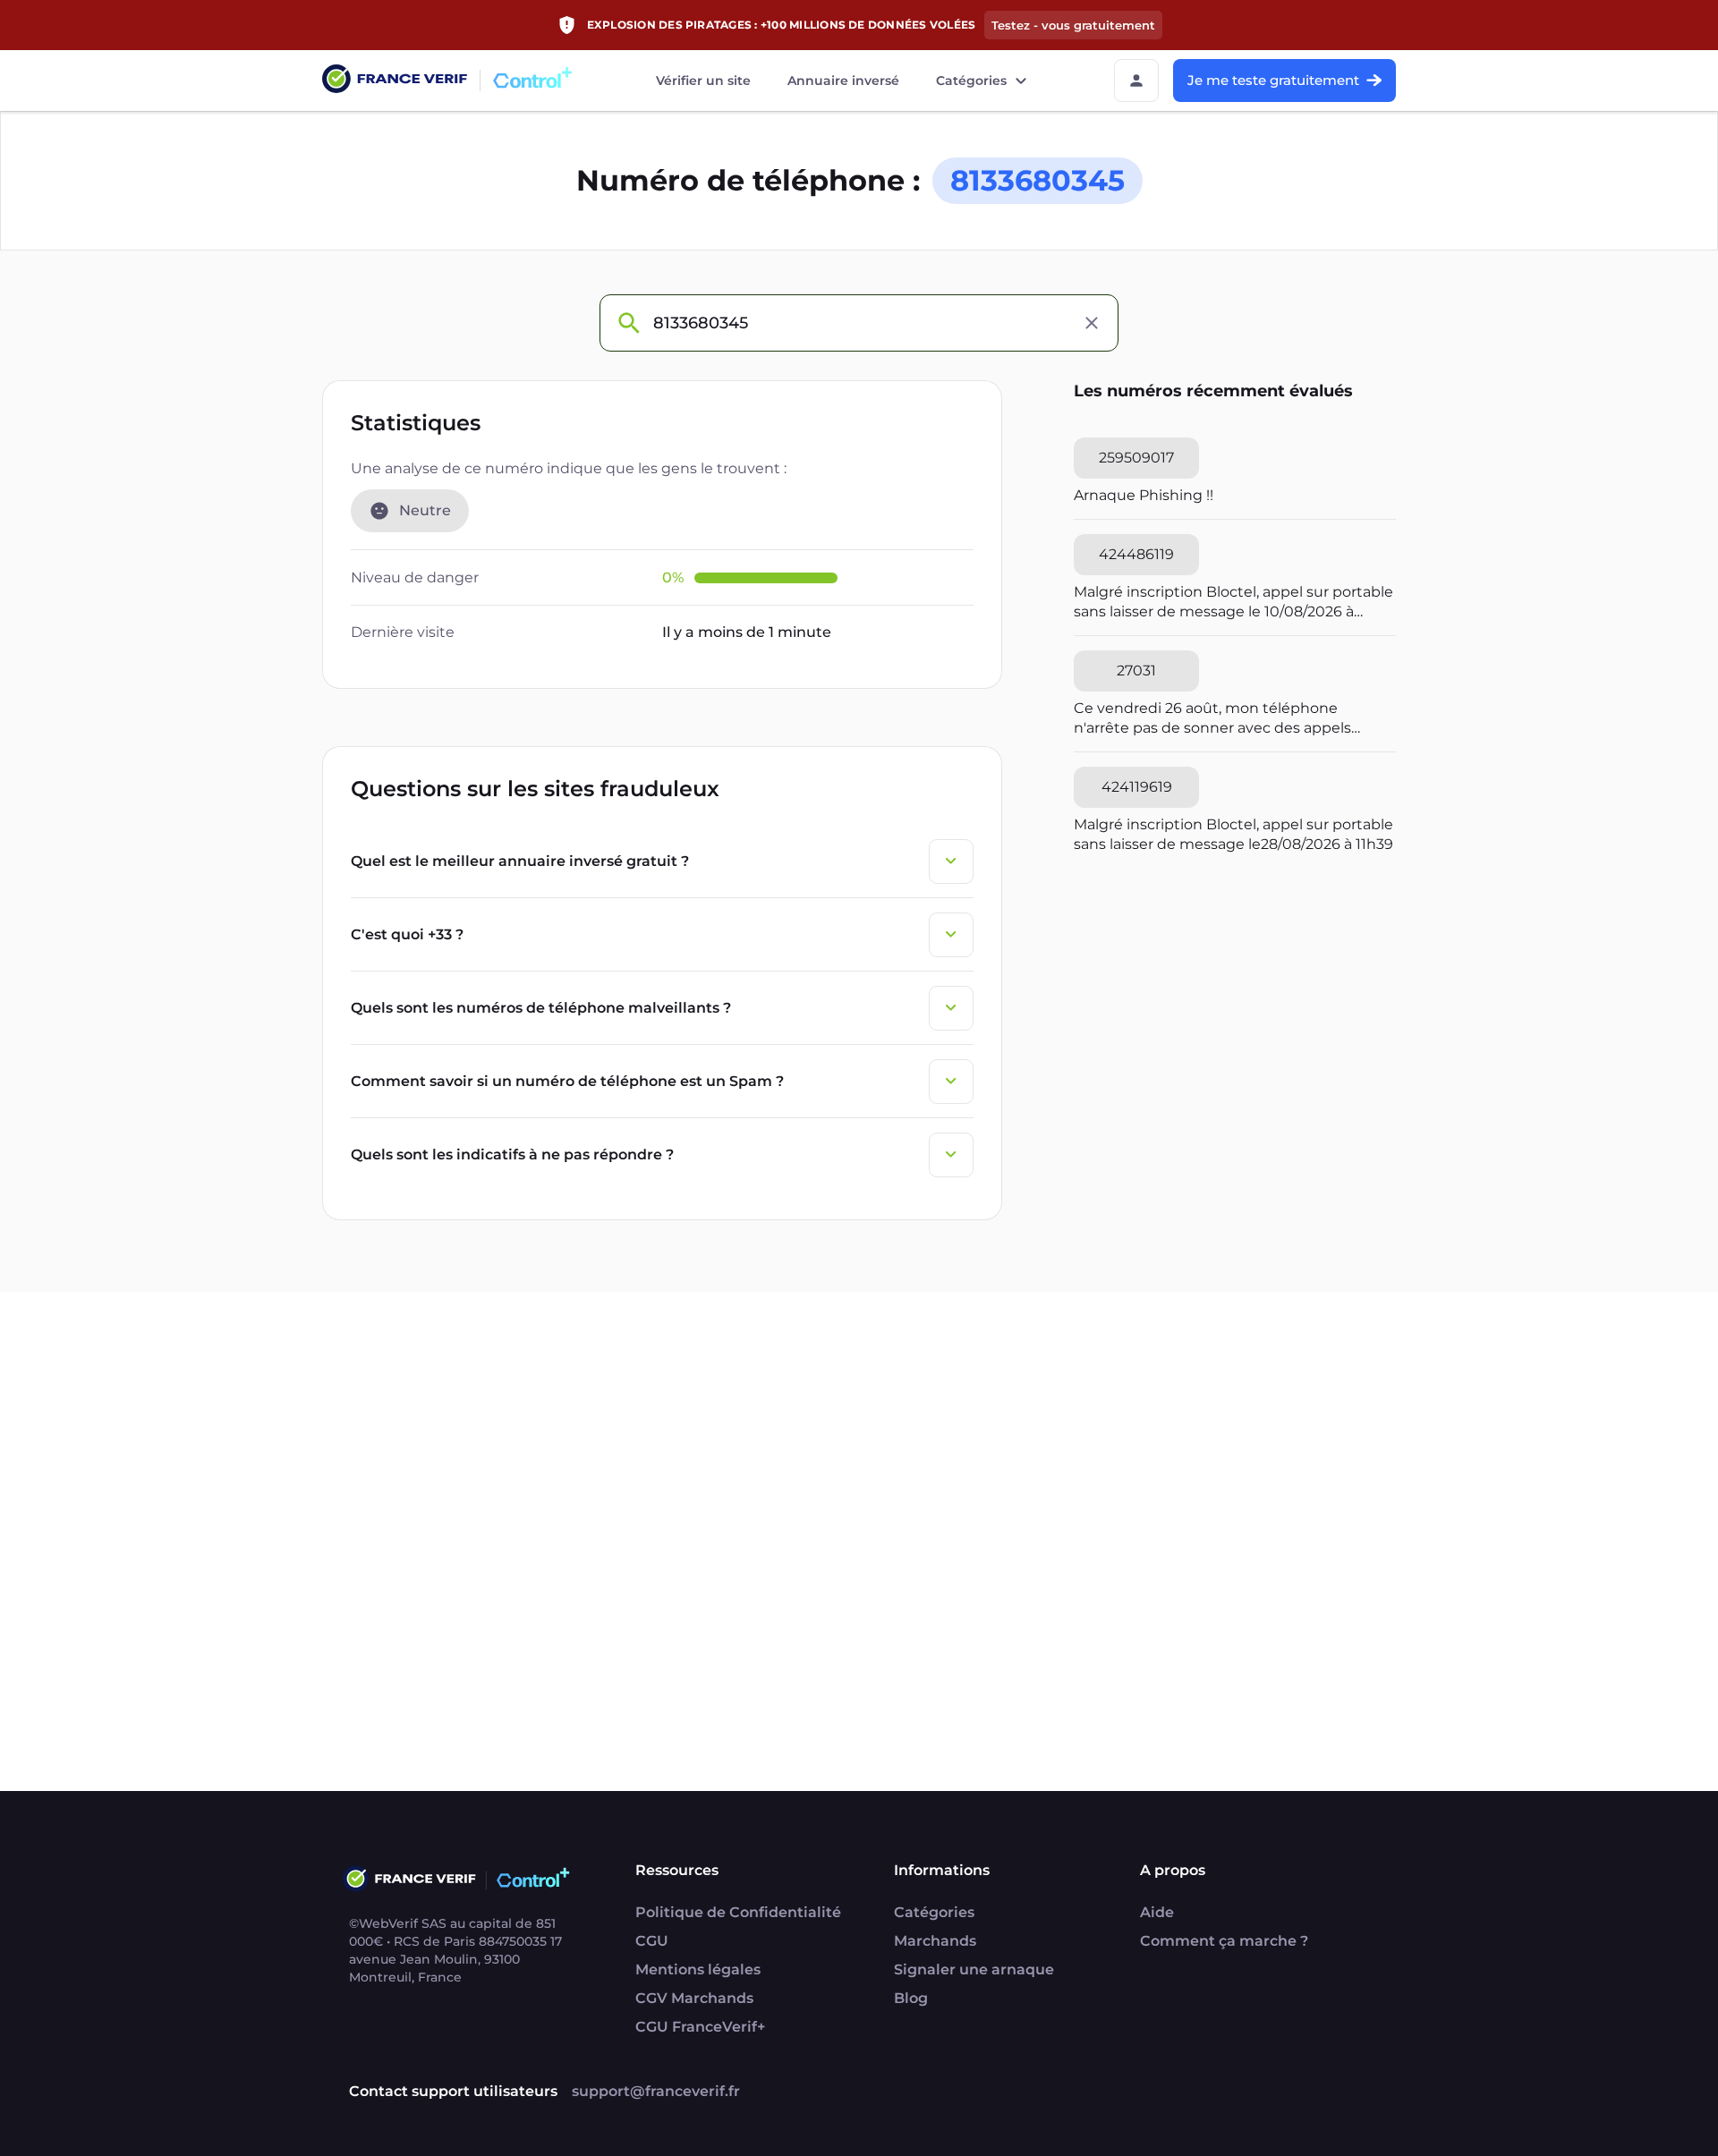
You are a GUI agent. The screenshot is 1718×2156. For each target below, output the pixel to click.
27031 (1136, 671)
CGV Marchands (694, 1998)
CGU (652, 1941)
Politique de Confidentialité (738, 1912)
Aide (1157, 1912)
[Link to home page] (395, 81)
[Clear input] (1092, 323)
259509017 (1136, 458)
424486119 (1136, 554)
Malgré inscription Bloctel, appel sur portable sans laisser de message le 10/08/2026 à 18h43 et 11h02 (1233, 603)
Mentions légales (698, 1969)
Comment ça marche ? (1224, 1941)
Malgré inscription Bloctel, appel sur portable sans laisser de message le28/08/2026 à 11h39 (1233, 834)
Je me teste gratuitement (1273, 80)
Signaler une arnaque (974, 1969)
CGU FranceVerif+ (700, 2027)
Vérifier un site (703, 81)
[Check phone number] (628, 323)
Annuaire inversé (843, 81)
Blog (911, 1998)
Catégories (971, 81)
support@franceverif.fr (656, 2091)
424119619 (1137, 787)
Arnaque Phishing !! (1144, 495)
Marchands (935, 1941)
